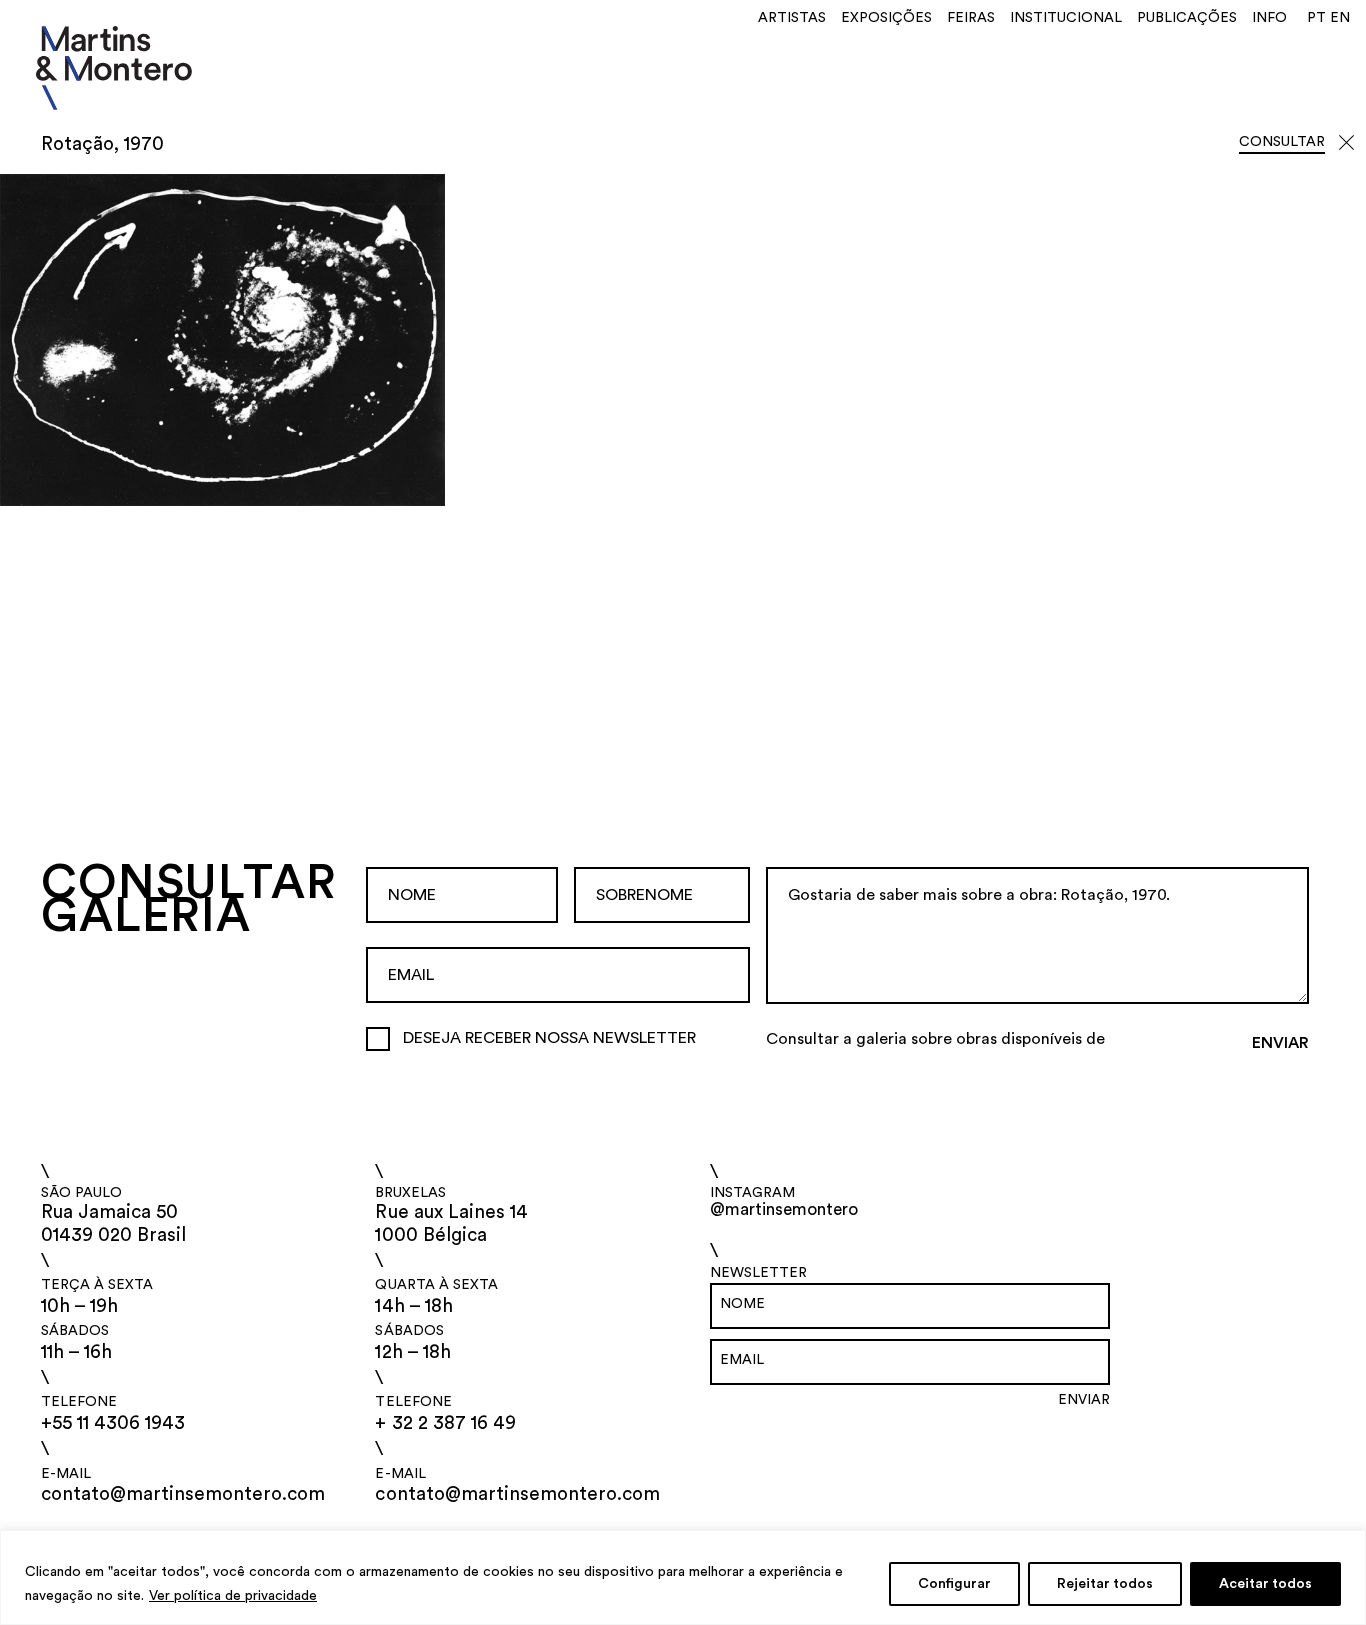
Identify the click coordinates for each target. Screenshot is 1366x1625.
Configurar (954, 1584)
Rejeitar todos (1105, 1584)
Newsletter (758, 1273)
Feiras (971, 18)
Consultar (1282, 142)
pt (1316, 18)
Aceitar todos (1265, 1584)
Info (1269, 18)
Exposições (886, 18)
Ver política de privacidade (233, 1596)
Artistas (792, 18)
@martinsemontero (784, 1209)
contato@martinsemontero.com (183, 1494)
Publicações (1187, 18)
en (1340, 18)
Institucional (1066, 18)
